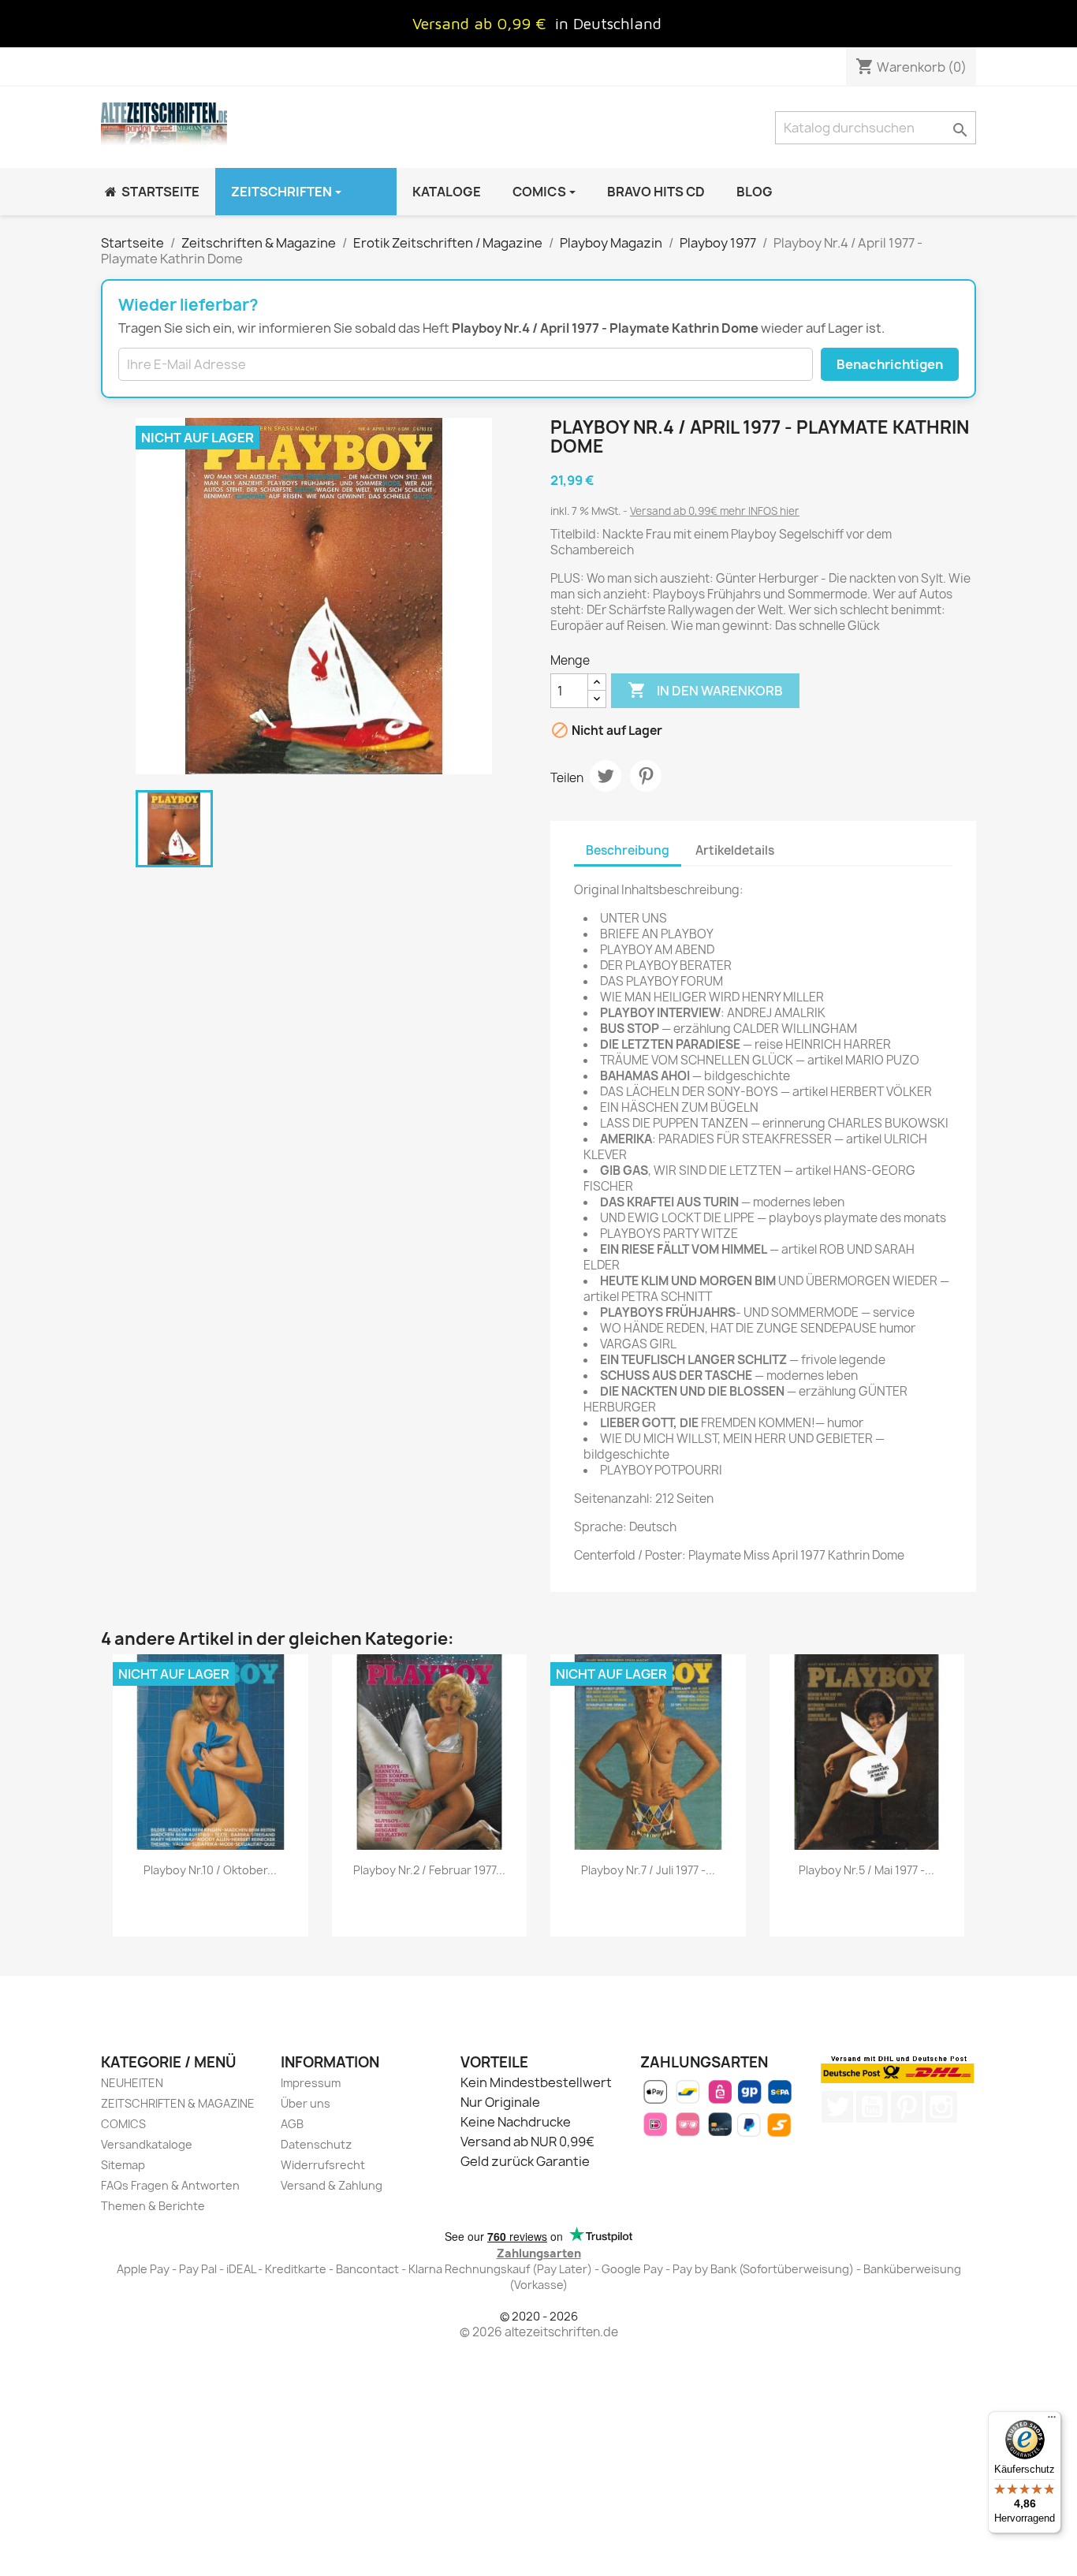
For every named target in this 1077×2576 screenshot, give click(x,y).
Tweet (606, 776)
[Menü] (1052, 2421)
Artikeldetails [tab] (735, 850)
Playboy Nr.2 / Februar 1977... (429, 1870)
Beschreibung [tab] (628, 850)
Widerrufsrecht (323, 2165)
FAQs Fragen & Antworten (170, 2185)
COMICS (123, 2124)
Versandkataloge (147, 2144)
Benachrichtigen (890, 364)
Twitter (837, 2107)
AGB (292, 2124)
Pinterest (646, 776)
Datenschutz (316, 2144)
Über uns (306, 2103)
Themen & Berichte (153, 2206)
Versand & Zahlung (332, 2185)
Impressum (311, 2083)
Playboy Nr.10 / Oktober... (210, 1870)
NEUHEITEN (132, 2083)
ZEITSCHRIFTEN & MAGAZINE (178, 2103)
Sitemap (123, 2165)
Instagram (941, 2107)
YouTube (872, 2107)
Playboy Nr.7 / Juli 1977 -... (648, 1870)
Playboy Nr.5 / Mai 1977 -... (866, 1870)
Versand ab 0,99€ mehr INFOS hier (715, 511)
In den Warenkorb (705, 690)
